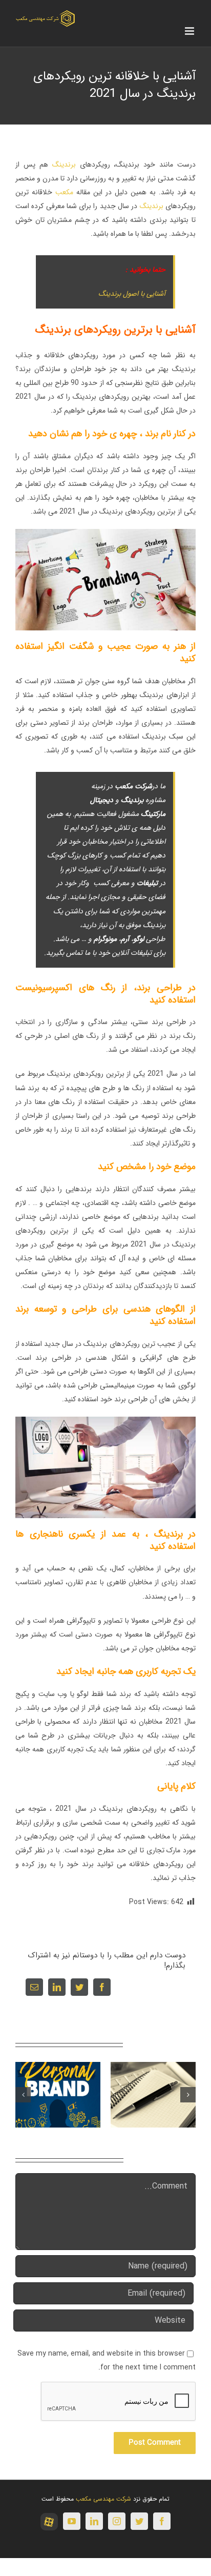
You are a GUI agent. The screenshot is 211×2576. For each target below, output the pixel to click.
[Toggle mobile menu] (190, 31)
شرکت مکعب (133, 786)
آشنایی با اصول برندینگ (132, 294)
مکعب (64, 192)
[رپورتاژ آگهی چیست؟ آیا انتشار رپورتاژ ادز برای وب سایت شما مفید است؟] (153, 2094)
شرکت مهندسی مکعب (103, 2499)
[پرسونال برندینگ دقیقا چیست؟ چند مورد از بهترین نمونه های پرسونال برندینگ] (58, 2094)
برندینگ (64, 165)
